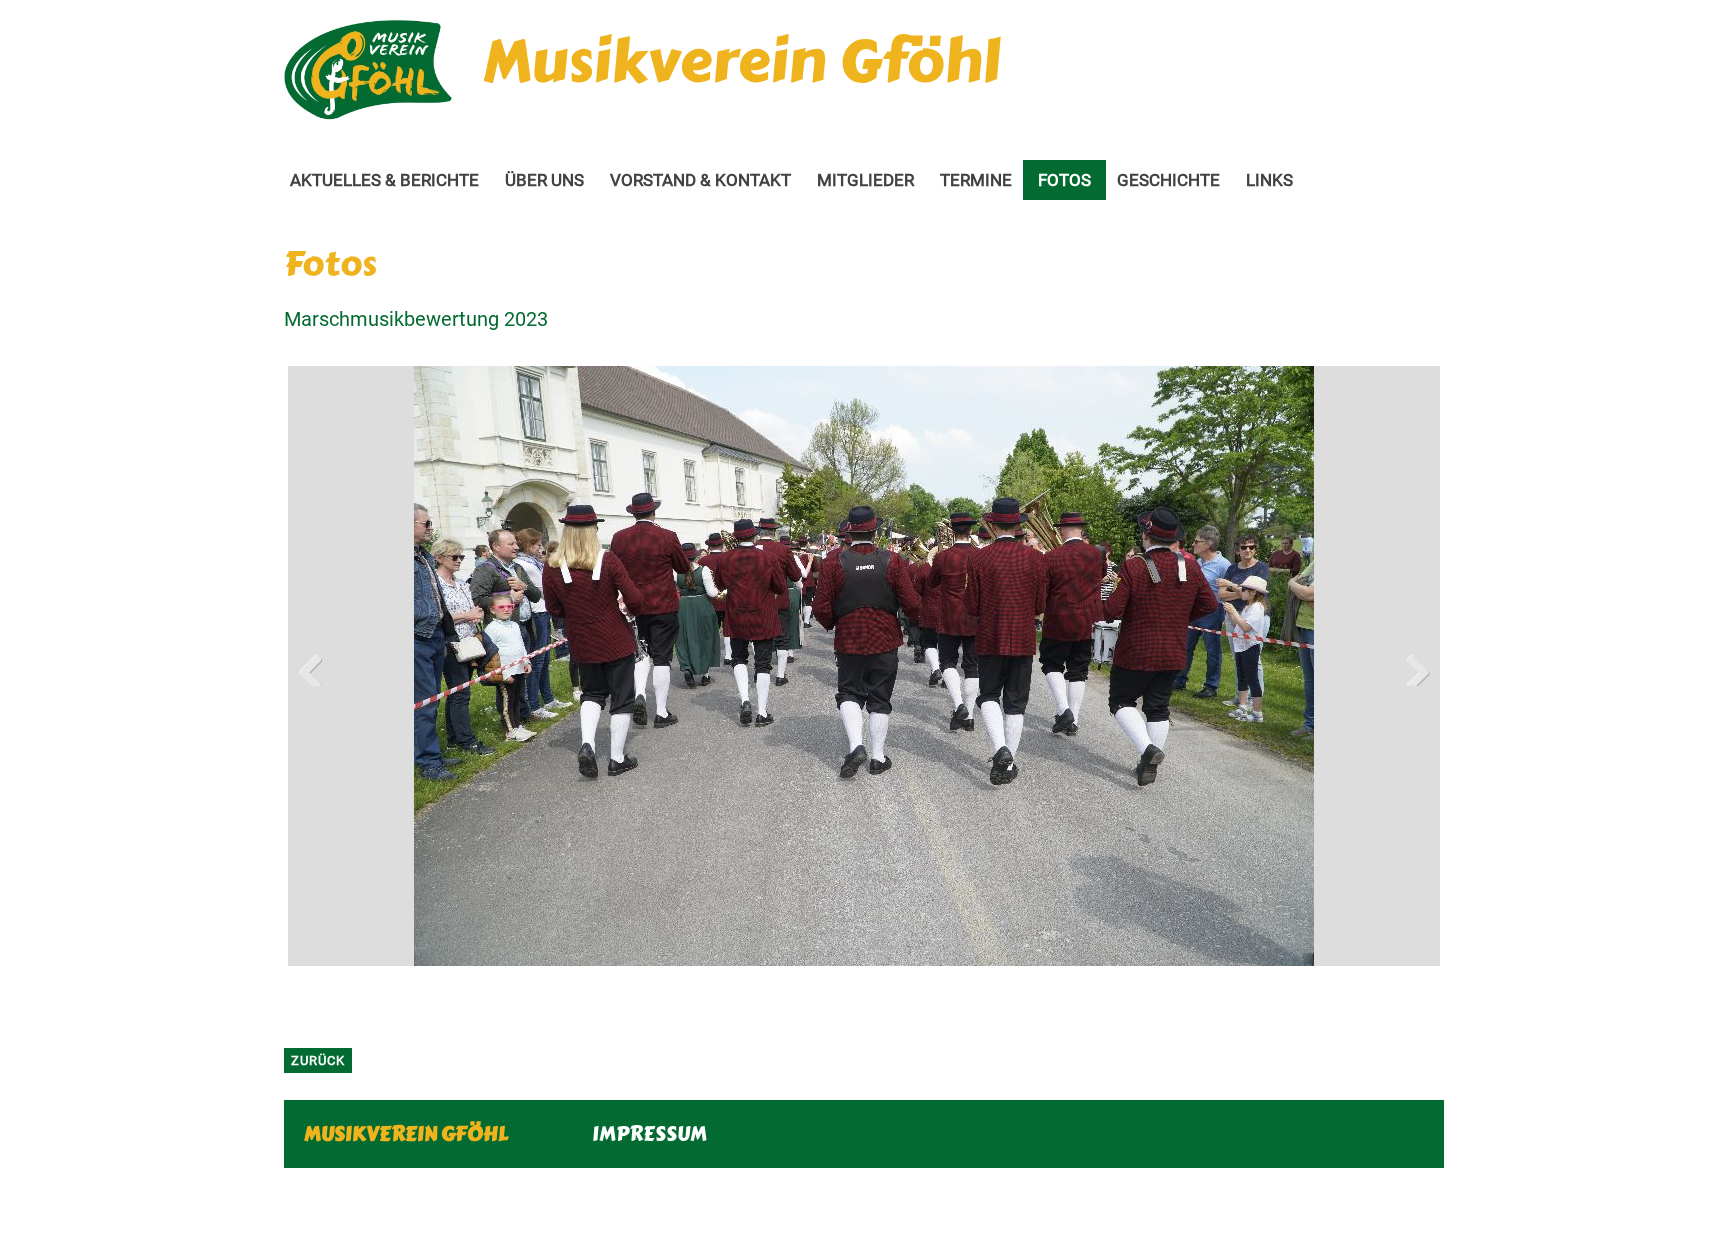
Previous (318, 666)
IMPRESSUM (649, 1133)
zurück (318, 1060)
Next (1410, 666)
